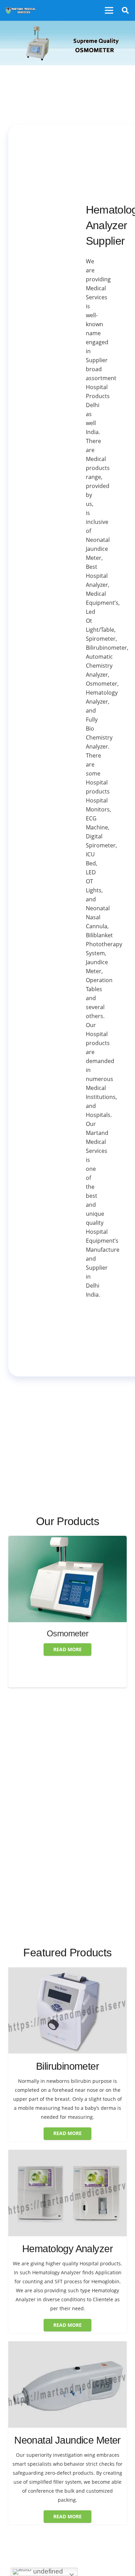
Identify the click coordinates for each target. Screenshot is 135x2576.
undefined (47, 2571)
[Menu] (109, 10)
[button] (125, 10)
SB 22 (68, 1659)
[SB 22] (67, 1540)
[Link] (21, 10)
